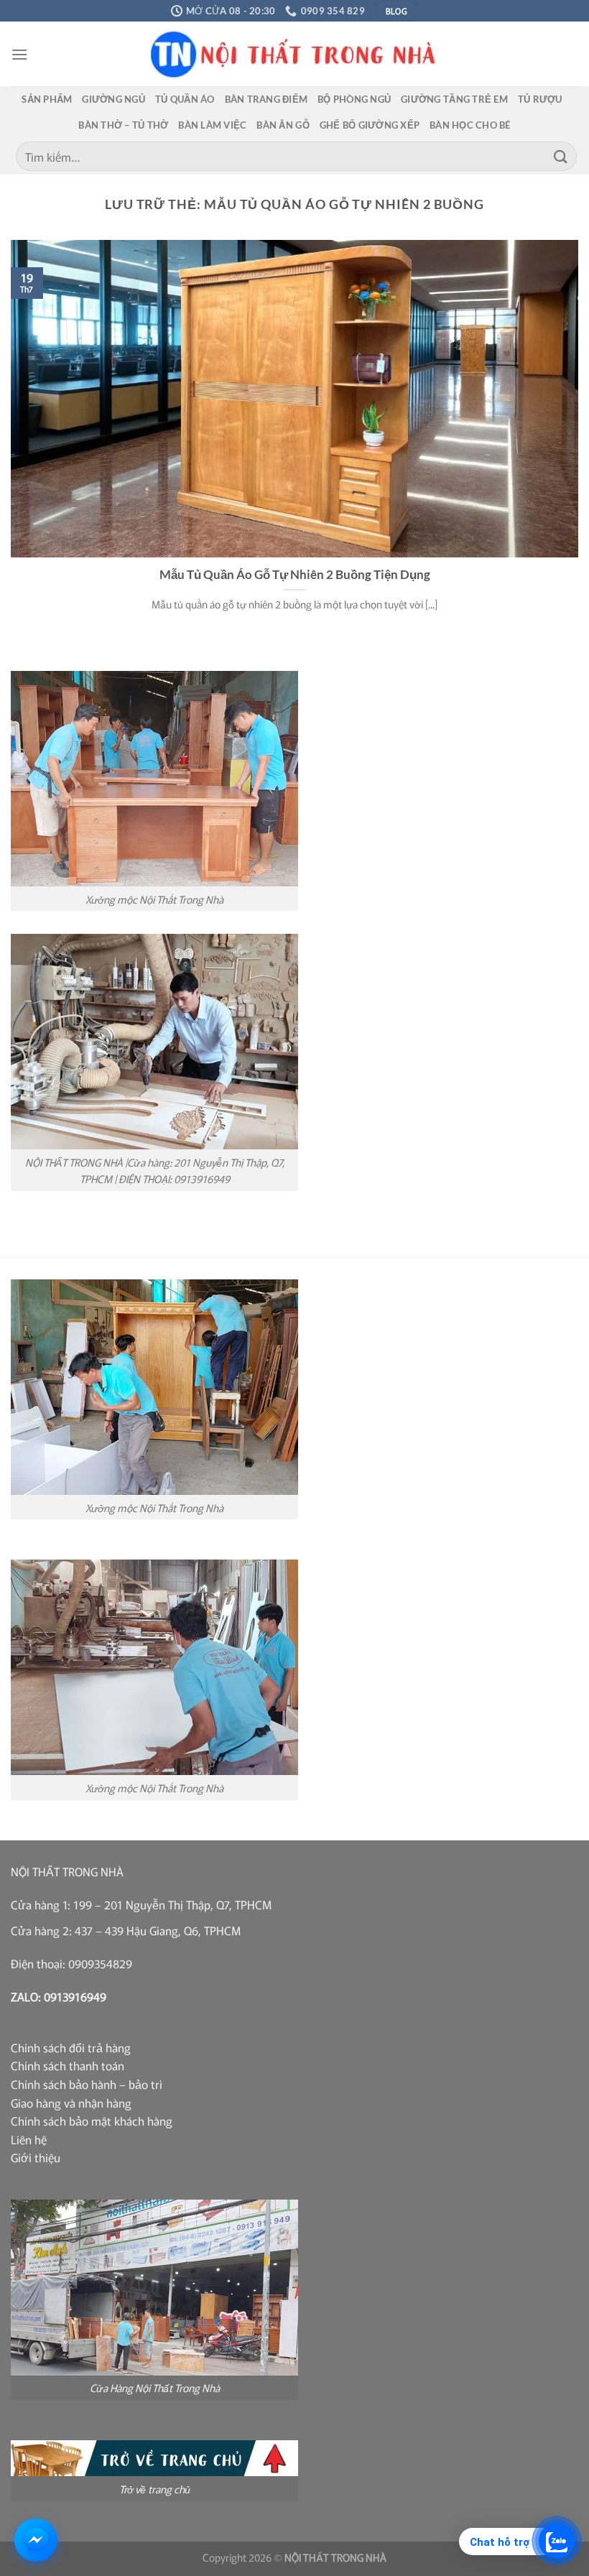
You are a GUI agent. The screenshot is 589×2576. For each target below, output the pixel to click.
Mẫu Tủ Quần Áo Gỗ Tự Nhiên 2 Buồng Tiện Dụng (295, 575)
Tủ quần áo (185, 99)
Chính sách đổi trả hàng (71, 2047)
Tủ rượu (540, 99)
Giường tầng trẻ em (454, 99)
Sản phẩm (47, 99)
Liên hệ (29, 2139)
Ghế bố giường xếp (370, 125)
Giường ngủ (113, 99)
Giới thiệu (36, 2157)
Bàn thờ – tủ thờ (123, 125)
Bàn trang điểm (266, 99)
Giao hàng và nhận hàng (71, 2103)
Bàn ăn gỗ (283, 125)
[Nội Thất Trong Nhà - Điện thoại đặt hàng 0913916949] (294, 54)
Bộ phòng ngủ (354, 99)
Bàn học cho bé (470, 125)
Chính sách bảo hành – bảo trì (87, 2084)
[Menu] (19, 54)
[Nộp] (561, 156)
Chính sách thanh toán (68, 2065)
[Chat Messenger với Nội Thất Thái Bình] (36, 2540)
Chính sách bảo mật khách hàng (92, 2121)
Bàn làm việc (212, 125)
